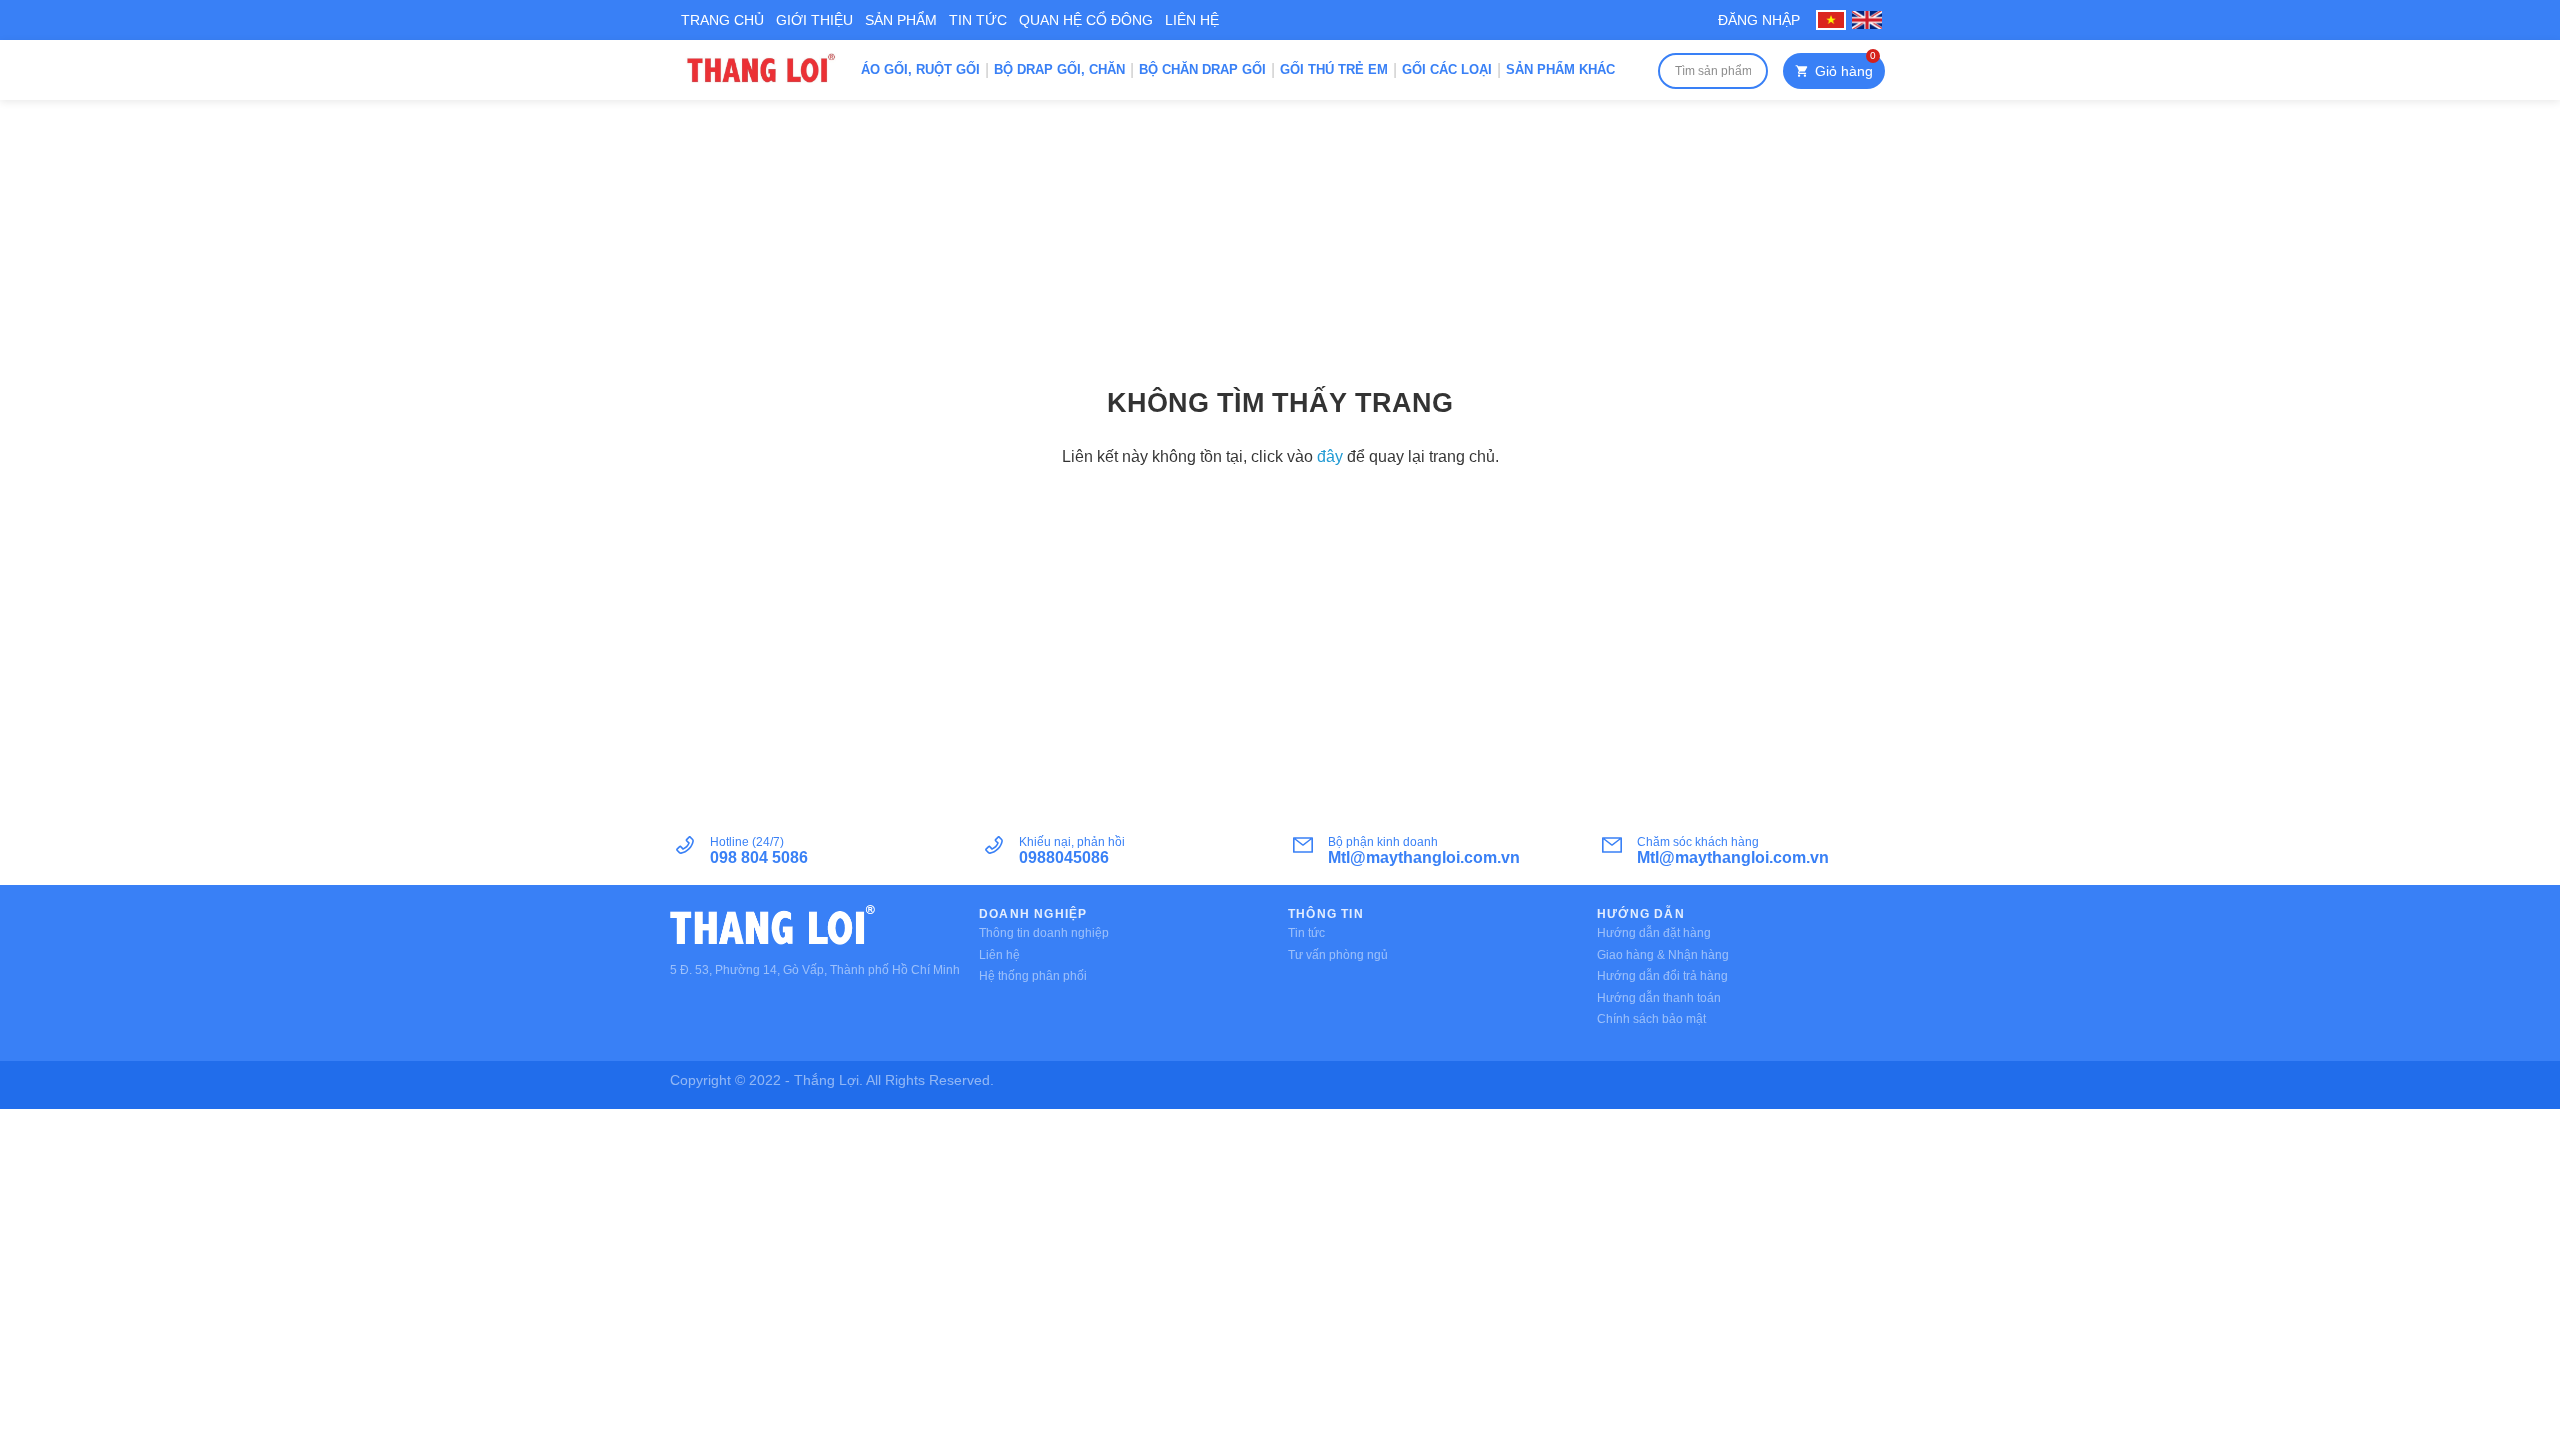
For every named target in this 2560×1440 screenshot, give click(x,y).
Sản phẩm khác (1560, 69)
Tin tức (978, 20)
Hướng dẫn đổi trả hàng (1662, 976)
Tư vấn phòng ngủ (1338, 955)
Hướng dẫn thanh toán (1659, 998)
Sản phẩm (901, 20)
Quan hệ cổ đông (1086, 20)
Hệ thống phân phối (1033, 976)
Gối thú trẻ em (1334, 69)
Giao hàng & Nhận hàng (1663, 955)
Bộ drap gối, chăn (1059, 69)
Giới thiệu (814, 20)
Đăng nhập (1759, 20)
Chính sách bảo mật (1651, 1019)
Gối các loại (1447, 69)
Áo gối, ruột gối (920, 69)
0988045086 (1064, 857)
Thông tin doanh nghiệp (1044, 933)
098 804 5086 (759, 857)
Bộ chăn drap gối (1202, 69)
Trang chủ (722, 20)
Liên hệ (1192, 20)
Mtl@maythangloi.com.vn (1424, 857)
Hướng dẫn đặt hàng (1654, 933)
